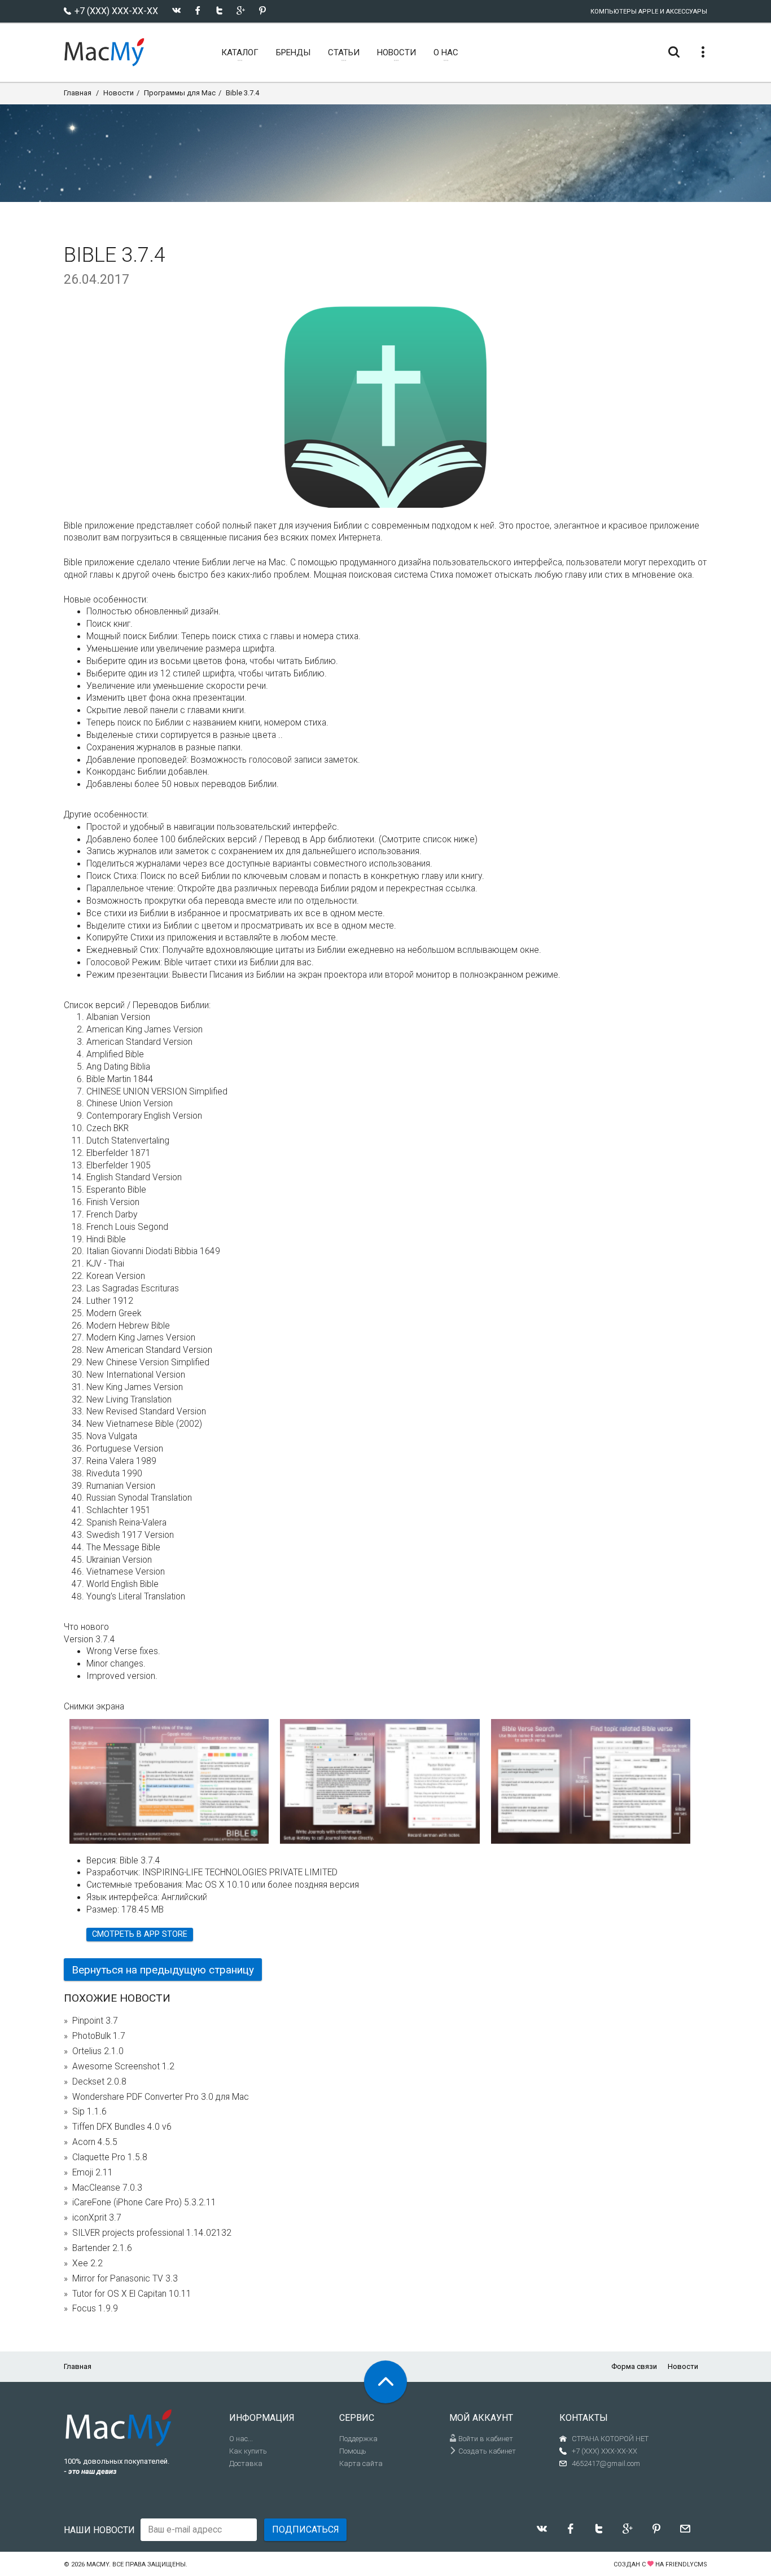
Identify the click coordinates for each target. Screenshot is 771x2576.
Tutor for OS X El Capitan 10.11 (132, 2294)
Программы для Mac (180, 93)
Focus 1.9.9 (95, 2309)
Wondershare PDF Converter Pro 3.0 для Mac (161, 2097)
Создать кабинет (486, 2451)
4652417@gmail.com (606, 2463)
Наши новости (99, 2530)
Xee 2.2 (87, 2263)
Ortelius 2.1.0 (98, 2051)
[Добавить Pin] (262, 10)
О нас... (241, 2439)
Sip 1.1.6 (89, 2112)
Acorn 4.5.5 (95, 2142)
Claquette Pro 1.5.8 (110, 2157)
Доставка (246, 2463)
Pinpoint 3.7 (95, 2021)
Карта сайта (361, 2463)
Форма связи (634, 2366)
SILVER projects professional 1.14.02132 (152, 2233)
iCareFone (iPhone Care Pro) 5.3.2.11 (144, 2203)
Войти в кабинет (485, 2439)
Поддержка (358, 2439)
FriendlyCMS (686, 2564)
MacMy (98, 2564)
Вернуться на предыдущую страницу (163, 1970)
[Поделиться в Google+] (241, 10)
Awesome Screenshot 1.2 (123, 2067)
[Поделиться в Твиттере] (219, 10)
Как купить (248, 2451)
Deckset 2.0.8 (99, 2082)
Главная (78, 93)
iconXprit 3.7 (97, 2218)
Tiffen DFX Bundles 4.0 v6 (122, 2127)
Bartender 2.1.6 (102, 2248)
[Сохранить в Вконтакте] (176, 10)
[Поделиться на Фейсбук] (198, 10)
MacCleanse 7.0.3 (107, 2188)
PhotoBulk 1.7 (99, 2036)
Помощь (353, 2451)
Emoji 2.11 (93, 2173)
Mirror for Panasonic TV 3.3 (125, 2279)
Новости (119, 93)
